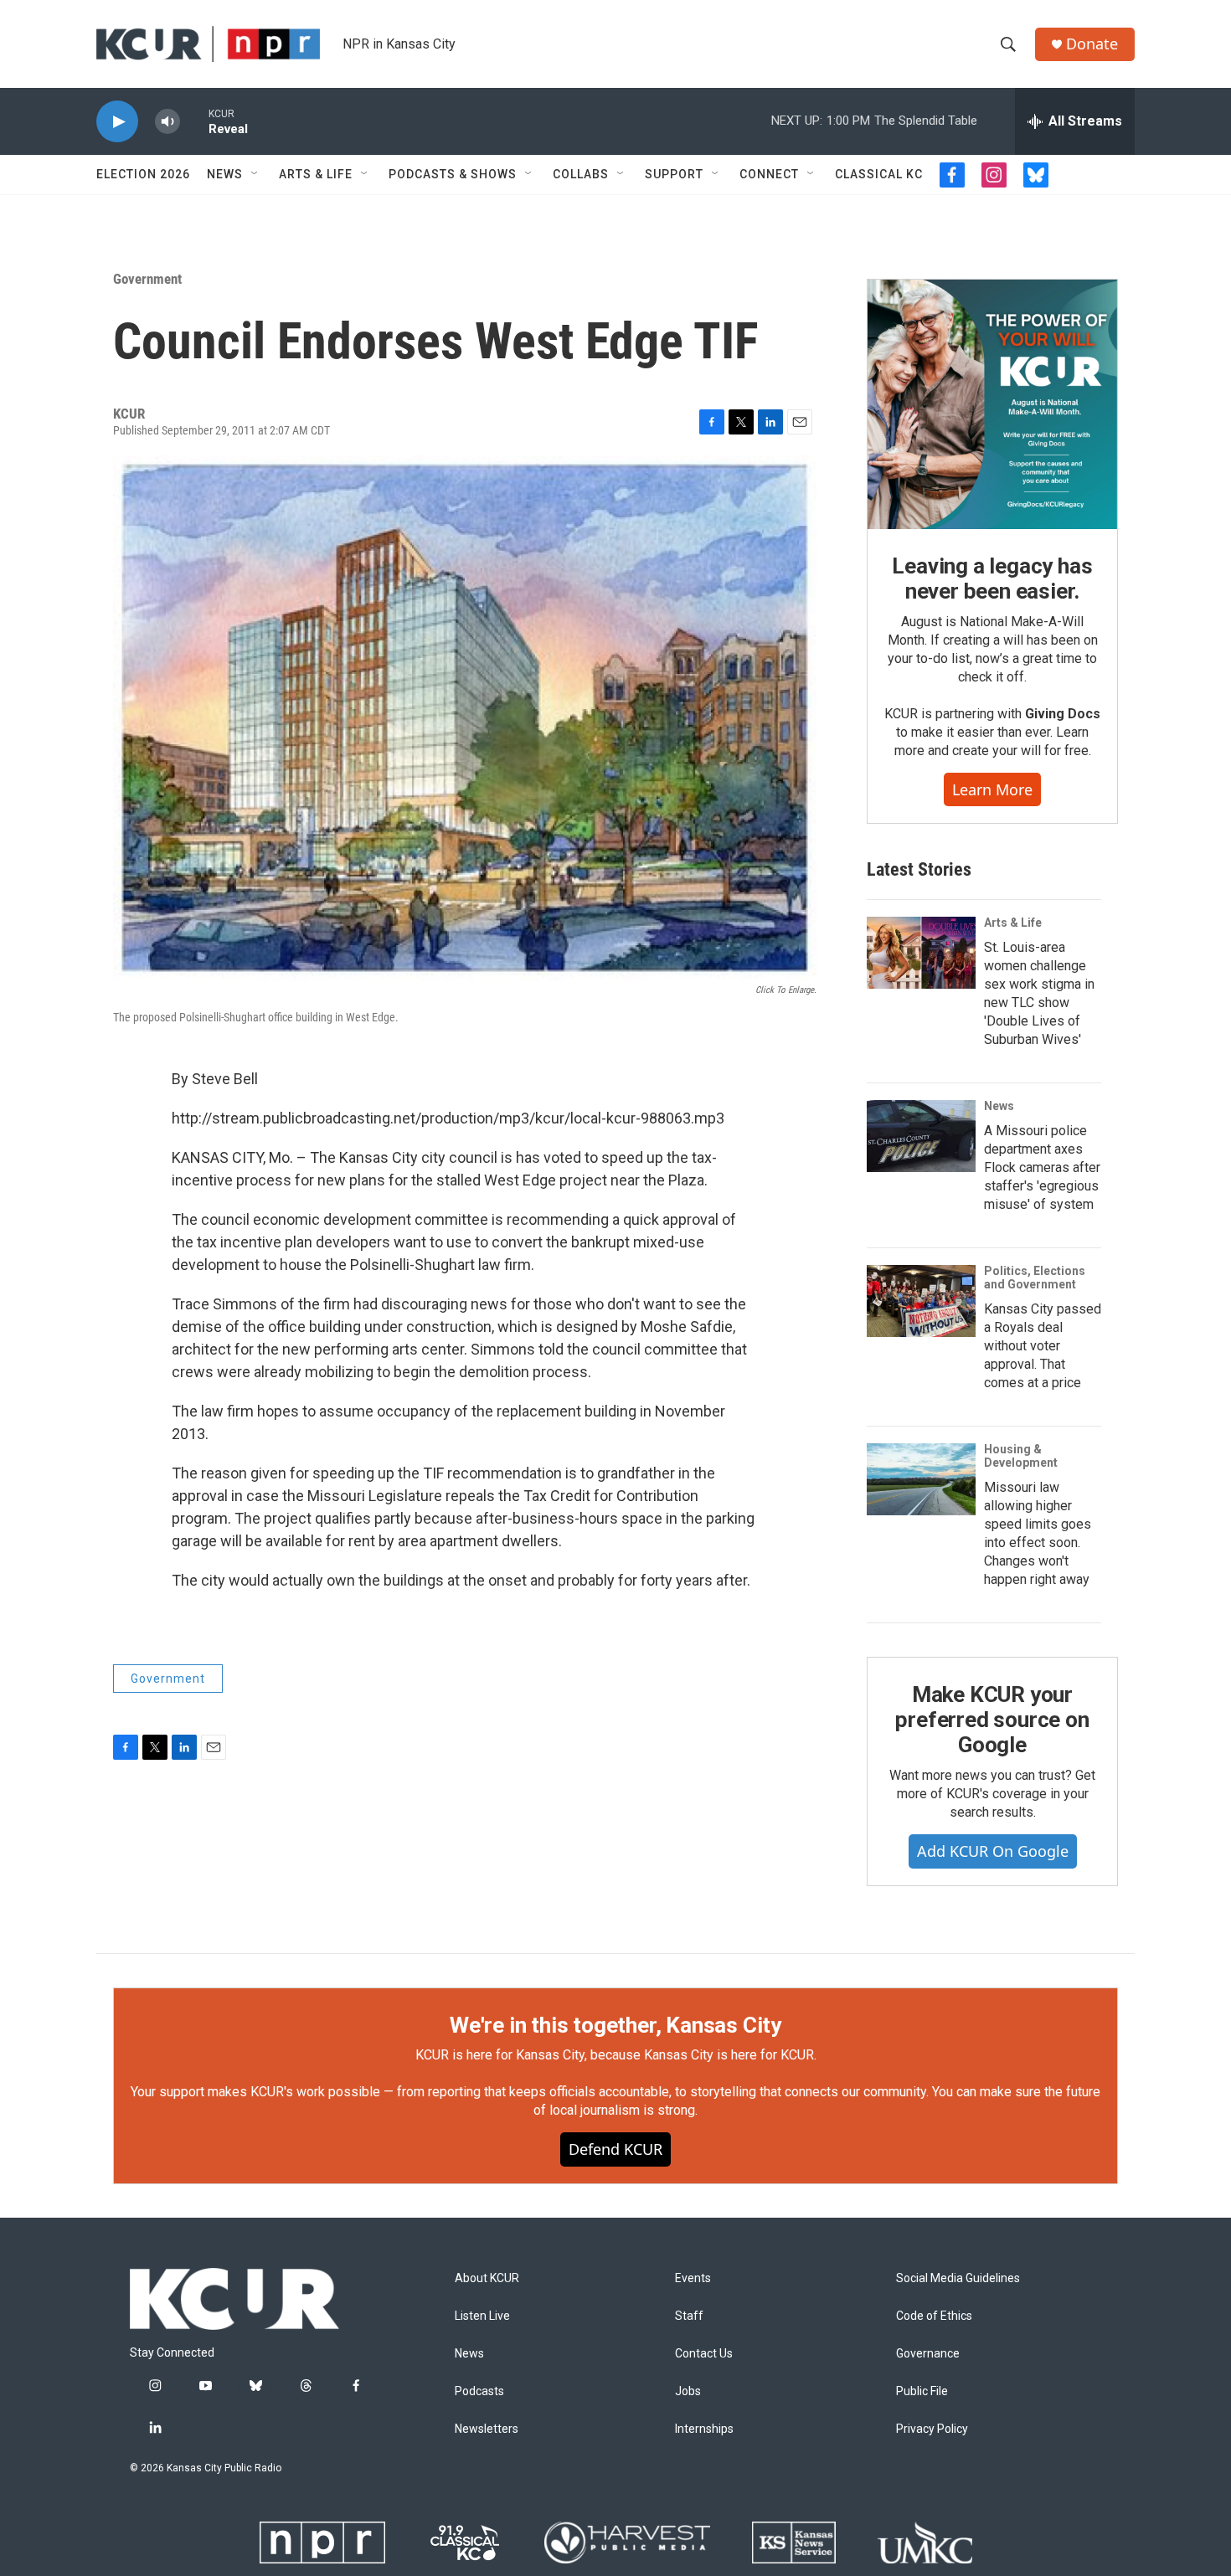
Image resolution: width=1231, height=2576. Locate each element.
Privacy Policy (932, 2429)
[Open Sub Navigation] (255, 174)
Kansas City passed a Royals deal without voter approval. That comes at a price (1043, 1346)
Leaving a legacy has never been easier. (992, 578)
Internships (704, 2429)
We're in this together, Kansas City (615, 2025)
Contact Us (704, 2354)
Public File (922, 2391)
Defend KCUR (615, 2149)
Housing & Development (1021, 1456)
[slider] (194, 121)
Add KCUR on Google (993, 1851)
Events (693, 2278)
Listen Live (482, 2316)
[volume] (167, 122)
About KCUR (487, 2278)
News (225, 174)
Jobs (688, 2391)
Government (147, 279)
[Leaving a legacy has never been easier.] (992, 404)
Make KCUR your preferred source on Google (992, 1720)
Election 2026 (143, 174)
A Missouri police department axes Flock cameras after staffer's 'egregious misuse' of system (1042, 1167)
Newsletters (487, 2429)
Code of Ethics (934, 2316)
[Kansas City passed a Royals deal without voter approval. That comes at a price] (921, 1301)
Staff (689, 2316)
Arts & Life (316, 174)
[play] (117, 122)
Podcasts (479, 2391)
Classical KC (879, 174)
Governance (928, 2354)
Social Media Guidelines (958, 2278)
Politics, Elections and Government (1035, 1278)
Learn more (992, 789)
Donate (1092, 44)
